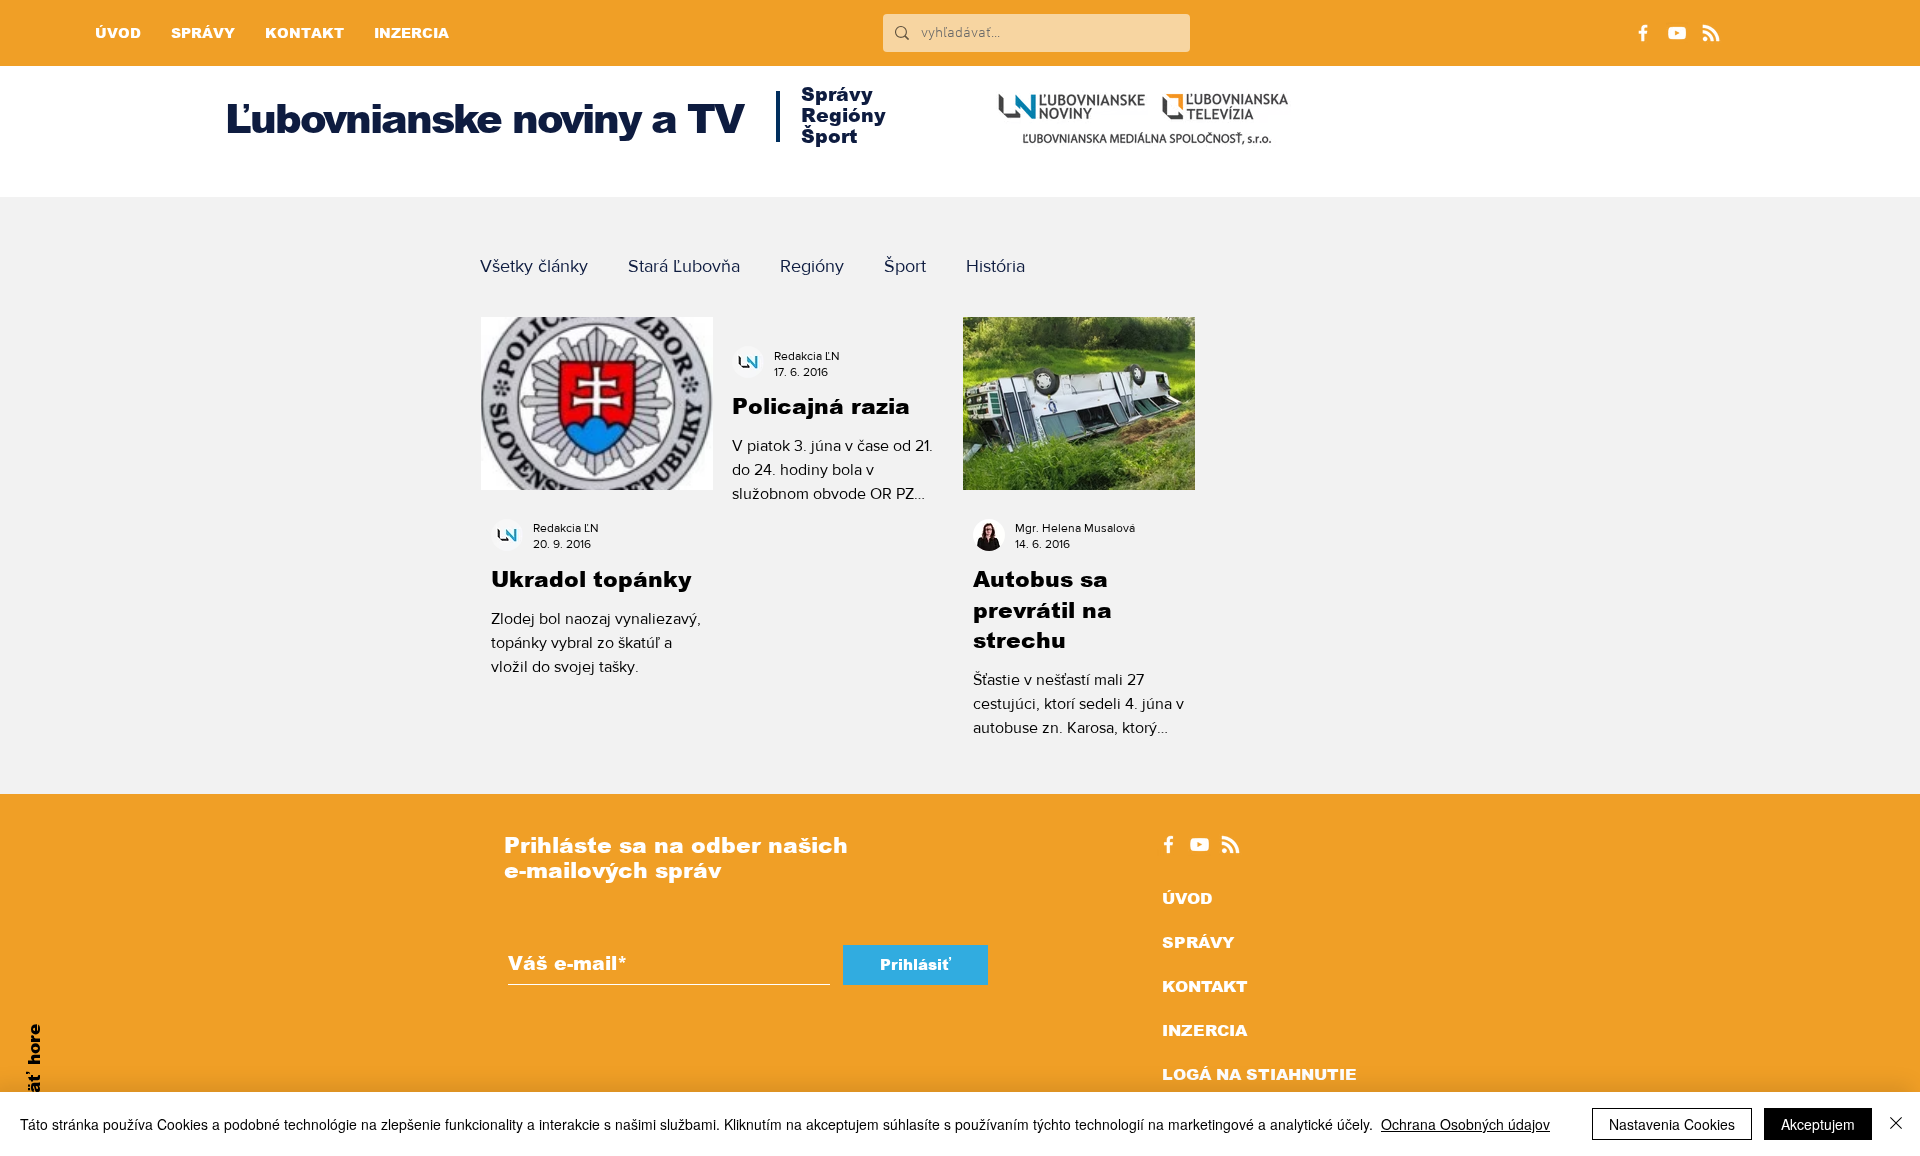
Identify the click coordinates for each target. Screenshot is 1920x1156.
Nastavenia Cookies (1672, 1124)
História (995, 266)
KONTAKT (1205, 986)
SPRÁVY (1198, 942)
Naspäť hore (34, 1081)
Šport (905, 266)
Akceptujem (1818, 1124)
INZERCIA (1204, 1030)
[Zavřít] (1896, 1124)
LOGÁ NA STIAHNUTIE (1259, 1074)
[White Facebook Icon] (1168, 844)
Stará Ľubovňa (684, 266)
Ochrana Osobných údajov (1465, 1124)
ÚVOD (1187, 898)
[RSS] (1711, 33)
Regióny (812, 266)
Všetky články (534, 266)
